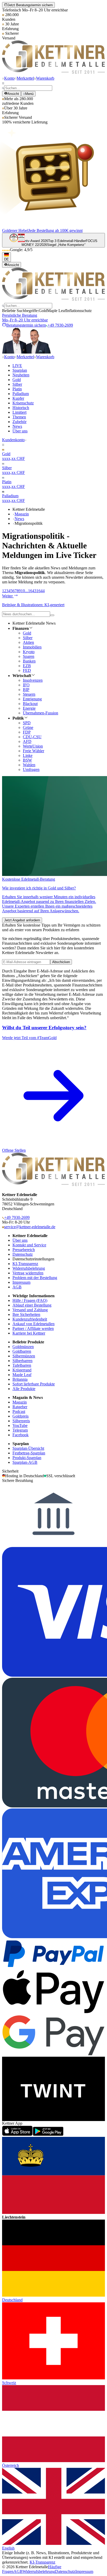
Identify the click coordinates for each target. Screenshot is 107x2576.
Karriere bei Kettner (29, 1333)
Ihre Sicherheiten (26, 1314)
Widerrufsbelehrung (29, 1268)
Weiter (8, 596)
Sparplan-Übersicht (28, 1448)
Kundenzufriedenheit (30, 1319)
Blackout (30, 704)
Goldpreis (21, 1416)
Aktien (28, 642)
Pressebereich (24, 1250)
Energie (29, 708)
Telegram (20, 1430)
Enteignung (32, 699)
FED (27, 670)
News (17, 426)
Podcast (19, 1411)
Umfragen (31, 769)
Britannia (20, 1379)
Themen (19, 417)
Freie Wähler (34, 751)
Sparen (29, 656)
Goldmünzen (23, 1347)
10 (23, 591)
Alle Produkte (24, 1389)
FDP (27, 732)
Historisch (21, 408)
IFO (26, 685)
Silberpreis (21, 1421)
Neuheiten (21, 375)
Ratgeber (20, 1407)
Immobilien (32, 647)
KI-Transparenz (25, 1264)
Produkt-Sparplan (27, 1458)
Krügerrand (22, 1370)
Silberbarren (22, 1361)
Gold (17, 380)
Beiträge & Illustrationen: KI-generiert (33, 605)
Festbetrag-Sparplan (29, 1453)
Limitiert (19, 412)
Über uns (20, 431)
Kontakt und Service (29, 1245)
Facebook (21, 1435)
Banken (29, 661)
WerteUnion (33, 746)
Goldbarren (22, 1351)
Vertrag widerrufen (28, 1273)
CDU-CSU (32, 737)
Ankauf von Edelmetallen (34, 1324)
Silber (17, 384)
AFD (27, 741)
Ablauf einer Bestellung (32, 1305)
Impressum (21, 1282)
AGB (17, 1287)
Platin (17, 389)
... (26, 591)
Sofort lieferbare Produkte (34, 1384)
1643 (32, 591)
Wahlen (29, 765)
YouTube (20, 1425)
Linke (28, 755)
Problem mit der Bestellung (35, 1278)
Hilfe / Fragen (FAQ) (30, 1300)
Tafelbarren (22, 1365)
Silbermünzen (24, 1356)
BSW (27, 760)
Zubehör (19, 422)
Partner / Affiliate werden (33, 1328)
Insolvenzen (33, 680)
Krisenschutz (23, 403)
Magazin (22, 514)
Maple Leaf (22, 1375)
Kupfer (18, 398)
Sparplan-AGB (25, 1462)
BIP (26, 690)
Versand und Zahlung (30, 1310)
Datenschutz (23, 1254)
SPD (27, 723)
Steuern (29, 694)
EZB (27, 666)
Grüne (28, 727)
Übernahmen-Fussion (41, 713)
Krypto (29, 652)
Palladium (21, 394)
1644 (41, 591)
